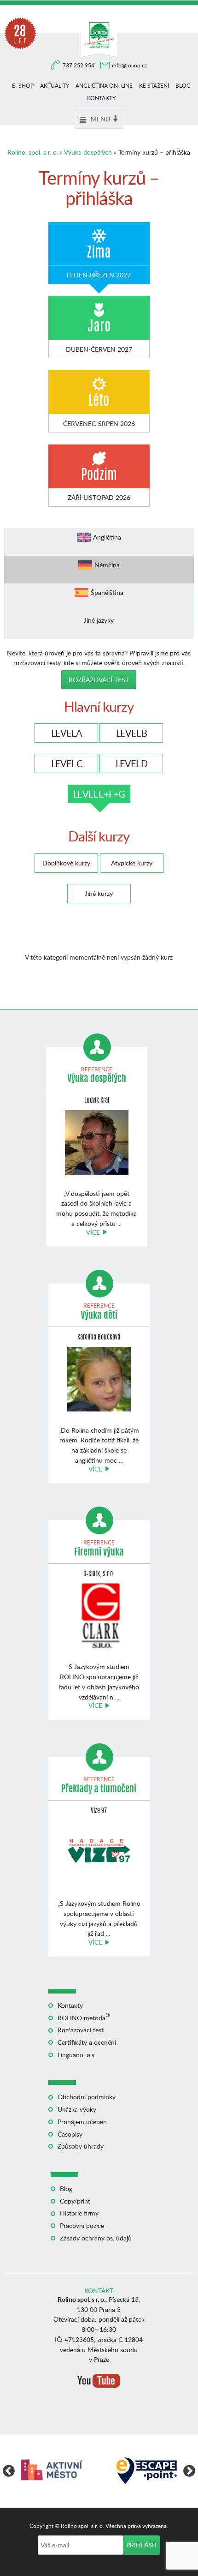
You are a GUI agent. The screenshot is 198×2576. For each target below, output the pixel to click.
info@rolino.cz (129, 65)
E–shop (23, 86)
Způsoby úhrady (81, 2146)
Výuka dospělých (88, 152)
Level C (67, 763)
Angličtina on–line (104, 86)
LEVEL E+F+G (99, 794)
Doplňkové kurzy (66, 863)
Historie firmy (79, 2213)
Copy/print (75, 2201)
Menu (100, 119)
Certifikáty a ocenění (87, 2042)
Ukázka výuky (77, 2109)
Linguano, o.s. (77, 2055)
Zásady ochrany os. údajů (96, 2238)
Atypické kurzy (132, 863)
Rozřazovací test (99, 680)
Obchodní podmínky (87, 2097)
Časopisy (70, 2134)
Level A (67, 733)
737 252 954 (79, 65)
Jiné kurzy (99, 893)
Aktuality (55, 86)
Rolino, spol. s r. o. (33, 152)
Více (93, 1232)
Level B (131, 733)
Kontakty (101, 98)
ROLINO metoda (84, 2018)
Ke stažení (154, 86)
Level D (131, 763)
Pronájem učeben (82, 2122)
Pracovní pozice (82, 2225)
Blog (183, 86)
